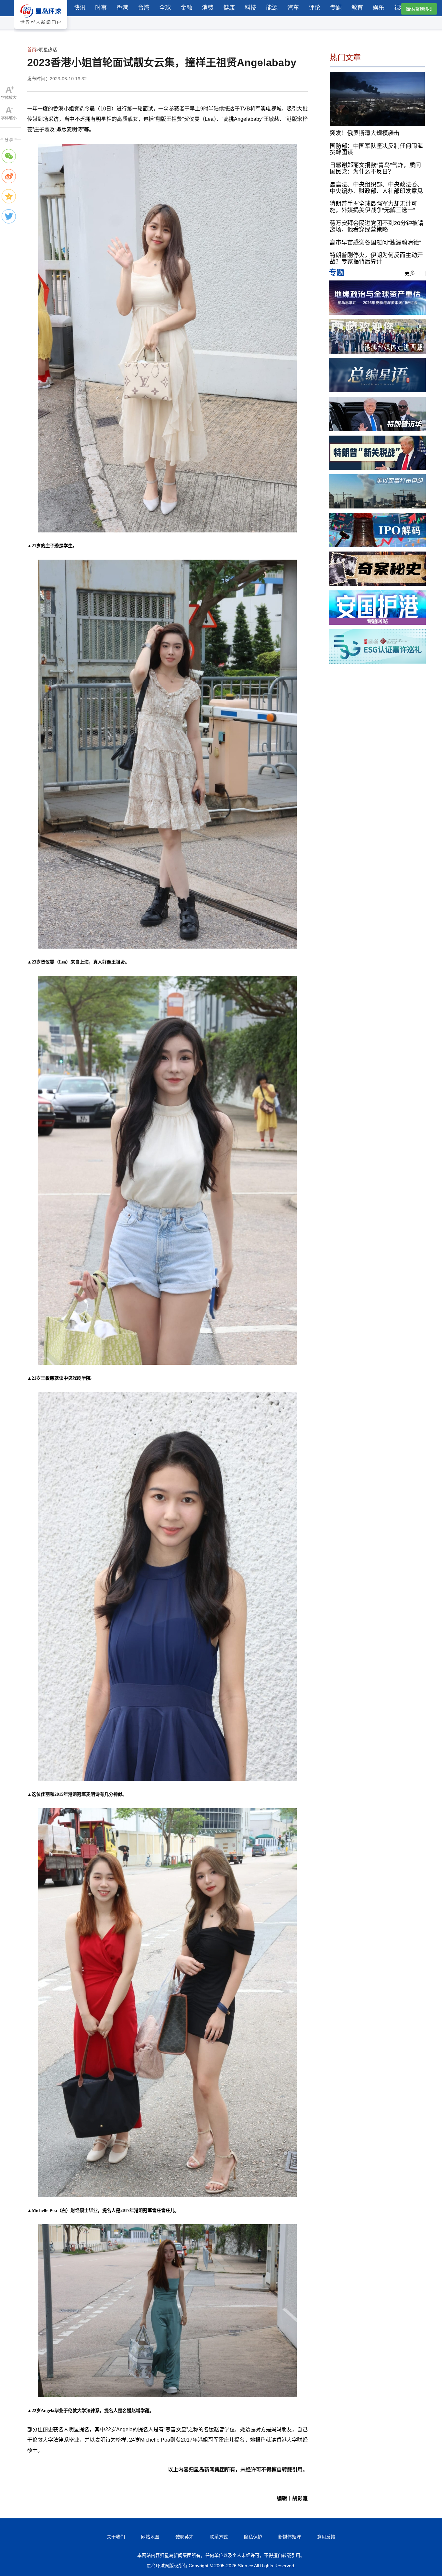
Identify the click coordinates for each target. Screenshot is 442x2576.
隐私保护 (253, 2537)
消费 (208, 8)
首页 (32, 50)
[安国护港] (377, 623)
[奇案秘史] (377, 584)
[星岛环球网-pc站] (41, 31)
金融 (186, 8)
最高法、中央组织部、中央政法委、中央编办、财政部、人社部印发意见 (376, 188)
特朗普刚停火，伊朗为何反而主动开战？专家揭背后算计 (376, 258)
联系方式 (219, 2537)
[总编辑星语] (377, 390)
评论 (315, 8)
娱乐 (379, 8)
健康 (229, 8)
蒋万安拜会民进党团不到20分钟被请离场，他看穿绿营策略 (377, 226)
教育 (357, 8)
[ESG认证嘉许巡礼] (377, 662)
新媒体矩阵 (290, 2537)
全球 (165, 8)
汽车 (293, 8)
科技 (250, 8)
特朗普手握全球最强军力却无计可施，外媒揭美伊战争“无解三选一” (373, 207)
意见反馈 (326, 2537)
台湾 (144, 8)
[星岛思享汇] (377, 313)
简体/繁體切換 (419, 9)
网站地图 (150, 2537)
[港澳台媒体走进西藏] (377, 352)
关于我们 (116, 2537)
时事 (101, 8)
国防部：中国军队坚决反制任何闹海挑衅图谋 (376, 149)
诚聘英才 (184, 2537)
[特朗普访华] (377, 429)
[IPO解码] (377, 546)
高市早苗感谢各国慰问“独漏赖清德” (375, 242)
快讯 (80, 8)
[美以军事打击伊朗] (377, 507)
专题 (336, 8)
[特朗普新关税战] (377, 468)
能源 (272, 8)
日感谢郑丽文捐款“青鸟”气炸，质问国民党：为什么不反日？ (375, 168)
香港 (122, 8)
